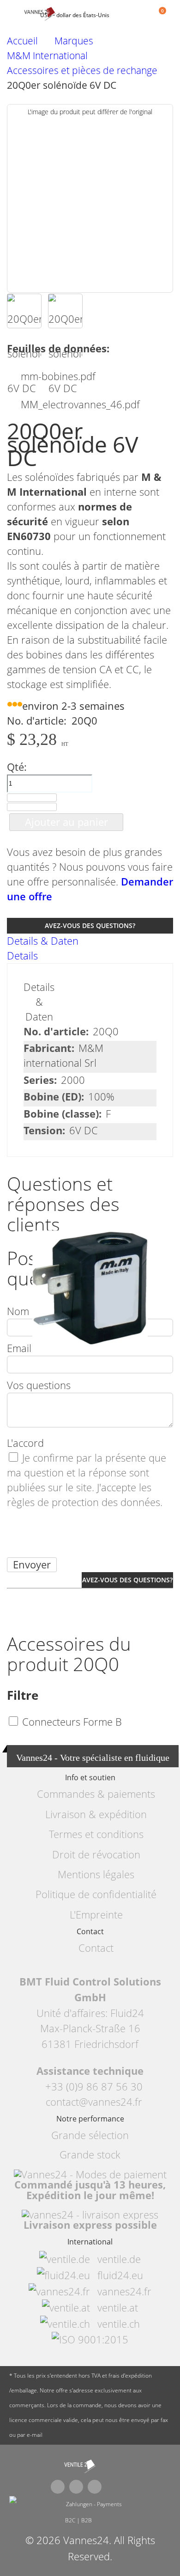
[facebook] (58, 2487)
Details (22, 956)
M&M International (47, 56)
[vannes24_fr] (80, 2466)
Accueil (22, 41)
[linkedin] (95, 2487)
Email (19, 1348)
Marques (74, 41)
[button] (24, 311)
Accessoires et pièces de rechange (82, 71)
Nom (18, 1311)
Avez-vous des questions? (90, 925)
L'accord (25, 1443)
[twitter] (76, 2487)
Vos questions (39, 1385)
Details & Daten (43, 941)
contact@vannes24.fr (94, 2102)
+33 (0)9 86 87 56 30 (94, 2087)
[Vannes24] (47, 14)
